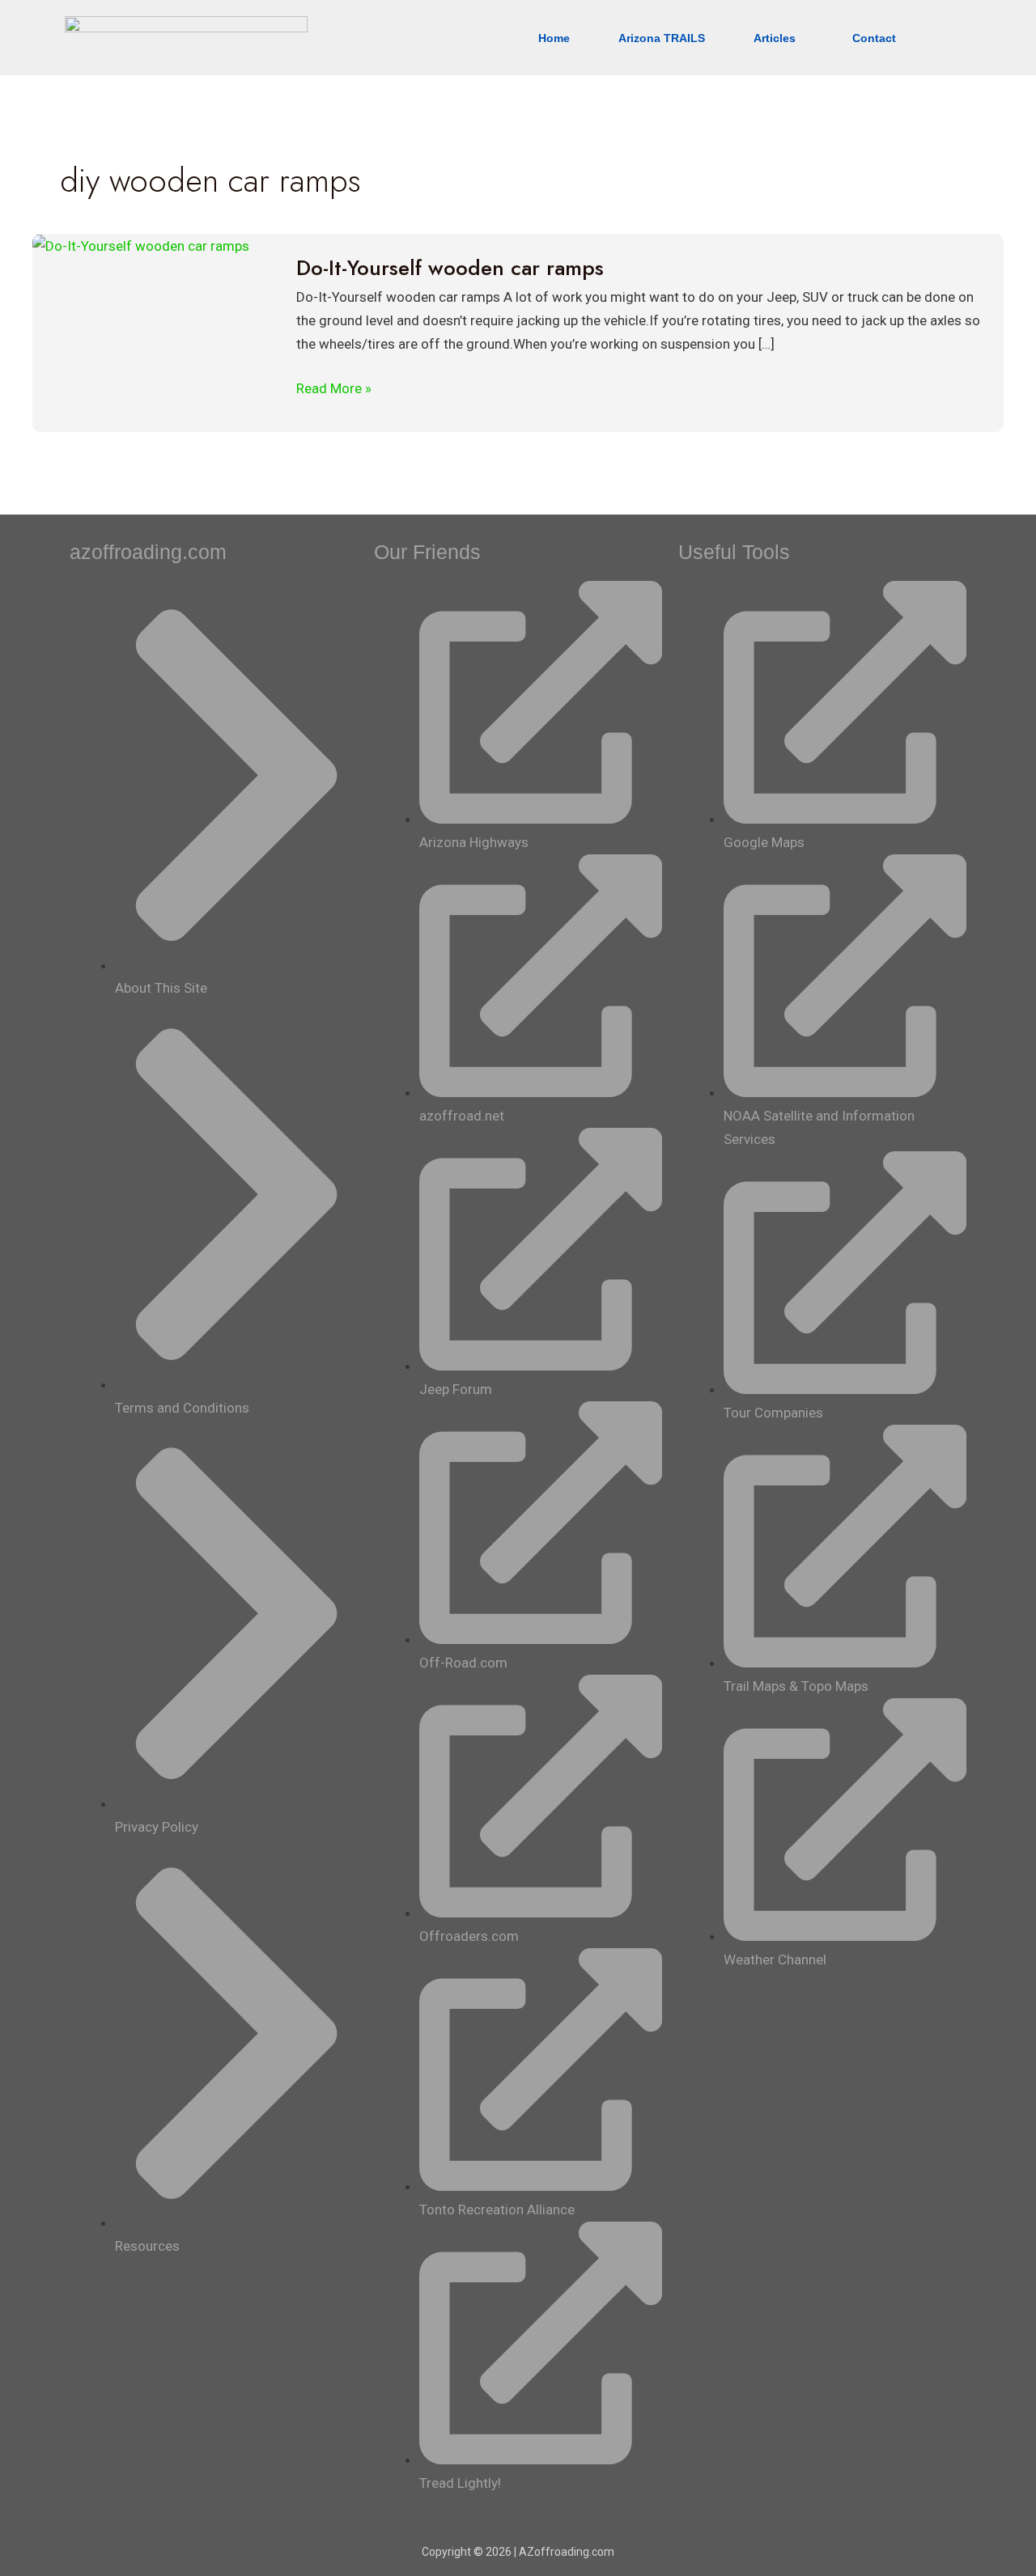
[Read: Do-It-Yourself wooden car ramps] (141, 245)
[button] (779, 38)
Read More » (334, 387)
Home (554, 38)
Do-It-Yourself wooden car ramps (450, 268)
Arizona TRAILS (662, 38)
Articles (775, 38)
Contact (874, 38)
